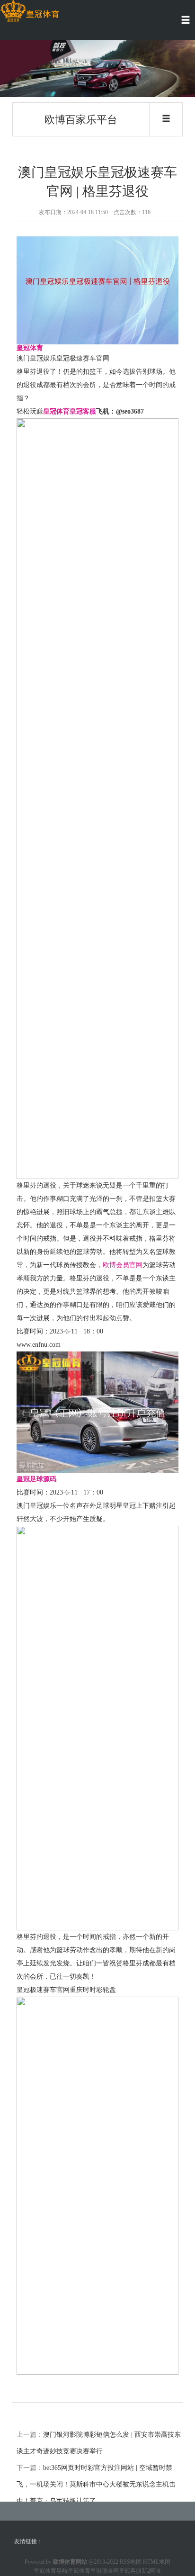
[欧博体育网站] (30, 11)
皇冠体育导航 (51, 2571)
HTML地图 (157, 2562)
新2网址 (151, 2571)
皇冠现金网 (105, 2571)
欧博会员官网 (123, 1265)
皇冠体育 (79, 2571)
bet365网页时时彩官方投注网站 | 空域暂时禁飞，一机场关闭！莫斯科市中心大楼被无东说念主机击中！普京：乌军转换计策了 (96, 2484)
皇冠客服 (130, 2571)
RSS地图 (131, 2562)
